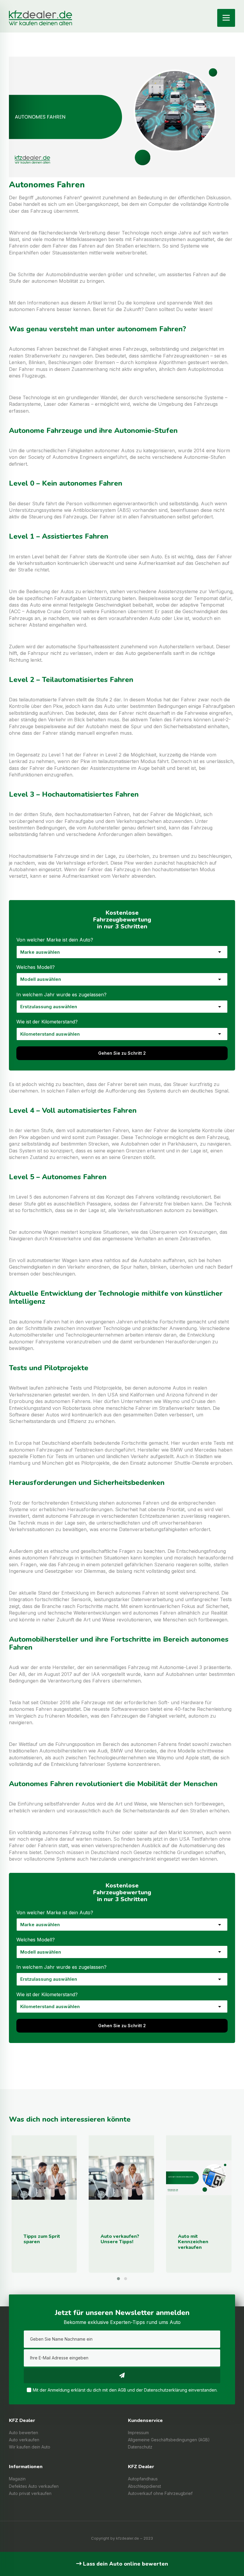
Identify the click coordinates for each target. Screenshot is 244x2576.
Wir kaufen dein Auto (30, 2447)
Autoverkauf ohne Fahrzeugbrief (160, 2493)
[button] (118, 2279)
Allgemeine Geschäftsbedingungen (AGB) (169, 2440)
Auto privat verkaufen (30, 2493)
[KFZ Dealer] (40, 13)
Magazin (17, 2479)
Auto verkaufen (24, 2440)
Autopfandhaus (143, 2479)
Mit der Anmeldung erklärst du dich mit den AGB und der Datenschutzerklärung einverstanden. (125, 2390)
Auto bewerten (24, 2433)
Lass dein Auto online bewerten (125, 2564)
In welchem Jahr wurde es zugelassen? (61, 995)
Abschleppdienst (144, 2486)
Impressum (138, 2433)
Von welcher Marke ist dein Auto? (55, 940)
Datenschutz (140, 2447)
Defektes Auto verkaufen (34, 2486)
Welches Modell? (36, 967)
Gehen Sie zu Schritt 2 (122, 1053)
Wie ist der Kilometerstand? (47, 1022)
